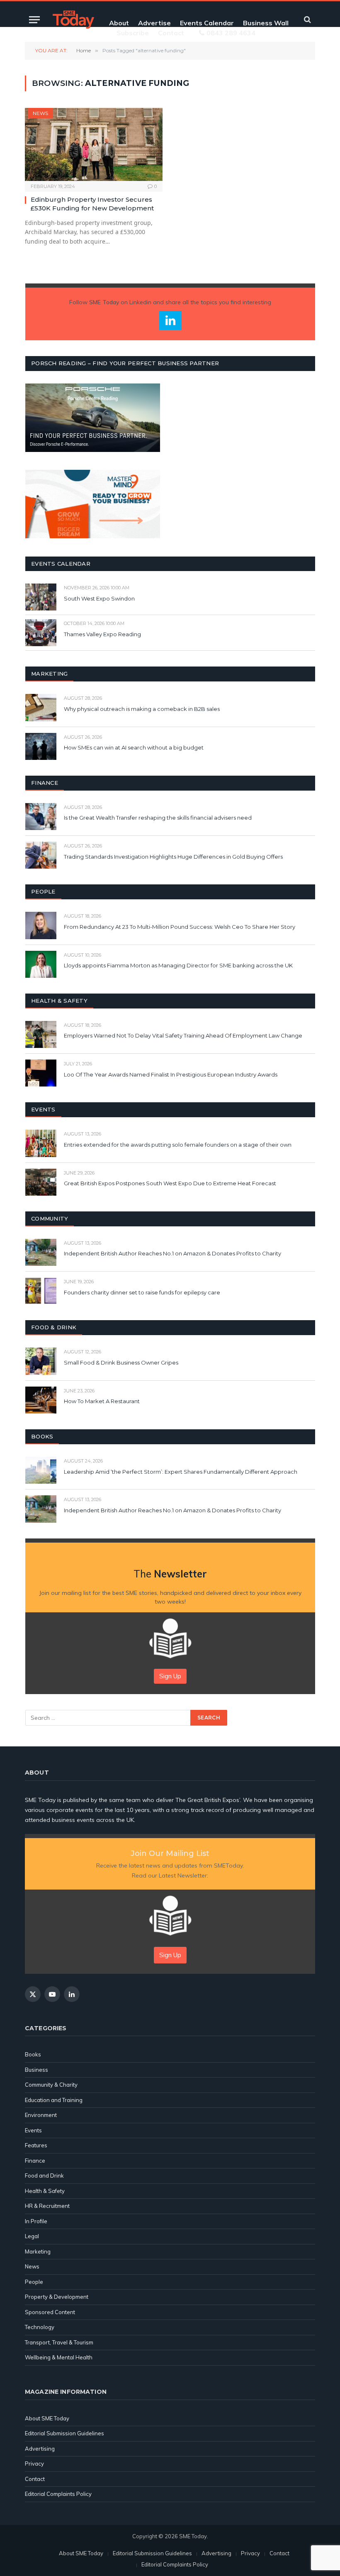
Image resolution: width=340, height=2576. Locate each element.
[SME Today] (73, 20)
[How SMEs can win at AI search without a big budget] (41, 746)
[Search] (307, 20)
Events (33, 2130)
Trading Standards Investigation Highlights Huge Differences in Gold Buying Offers (173, 857)
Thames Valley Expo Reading (102, 634)
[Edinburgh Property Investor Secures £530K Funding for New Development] (94, 145)
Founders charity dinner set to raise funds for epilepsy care (142, 1292)
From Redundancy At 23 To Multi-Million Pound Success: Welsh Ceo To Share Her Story (180, 927)
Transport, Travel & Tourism (59, 2342)
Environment (41, 2115)
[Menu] (34, 20)
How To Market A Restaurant (102, 1401)
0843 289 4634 (231, 33)
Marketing (38, 2251)
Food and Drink (44, 2176)
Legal (32, 2236)
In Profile (36, 2221)
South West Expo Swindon (99, 598)
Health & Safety (45, 2191)
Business (36, 2070)
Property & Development (57, 2297)
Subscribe (133, 33)
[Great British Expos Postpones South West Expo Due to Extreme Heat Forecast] (41, 1182)
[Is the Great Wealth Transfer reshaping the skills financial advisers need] (41, 817)
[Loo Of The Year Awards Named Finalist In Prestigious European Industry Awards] (41, 1073)
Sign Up (170, 1676)
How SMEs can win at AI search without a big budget (134, 747)
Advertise (154, 23)
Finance (35, 2161)
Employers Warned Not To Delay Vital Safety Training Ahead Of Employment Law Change (183, 1035)
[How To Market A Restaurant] (41, 1400)
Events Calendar (207, 23)
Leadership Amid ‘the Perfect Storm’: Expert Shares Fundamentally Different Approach (181, 1472)
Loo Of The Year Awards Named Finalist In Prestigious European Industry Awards (171, 1074)
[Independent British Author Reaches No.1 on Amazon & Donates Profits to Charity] (41, 1252)
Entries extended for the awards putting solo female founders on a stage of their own (178, 1145)
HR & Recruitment (47, 2206)
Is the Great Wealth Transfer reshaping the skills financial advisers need (158, 818)
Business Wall (266, 23)
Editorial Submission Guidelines (64, 2433)
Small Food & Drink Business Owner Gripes (121, 1362)
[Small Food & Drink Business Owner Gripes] (41, 1361)
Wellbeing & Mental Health (59, 2357)
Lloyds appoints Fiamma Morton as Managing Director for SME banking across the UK (178, 965)
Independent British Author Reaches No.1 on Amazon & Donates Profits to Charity (172, 1253)
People (34, 2282)
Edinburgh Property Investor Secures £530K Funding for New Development (92, 204)
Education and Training (54, 2100)
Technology (40, 2327)
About (119, 23)
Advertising (40, 2449)
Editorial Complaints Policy (58, 2494)
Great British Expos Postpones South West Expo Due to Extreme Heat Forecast (170, 1183)
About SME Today (47, 2418)
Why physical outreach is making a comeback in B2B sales (142, 709)
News (40, 113)
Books (33, 2054)
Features (36, 2145)
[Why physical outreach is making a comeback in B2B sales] (41, 707)
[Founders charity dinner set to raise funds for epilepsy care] (41, 1291)
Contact (171, 33)
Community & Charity (51, 2085)
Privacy (34, 2464)
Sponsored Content (50, 2312)
